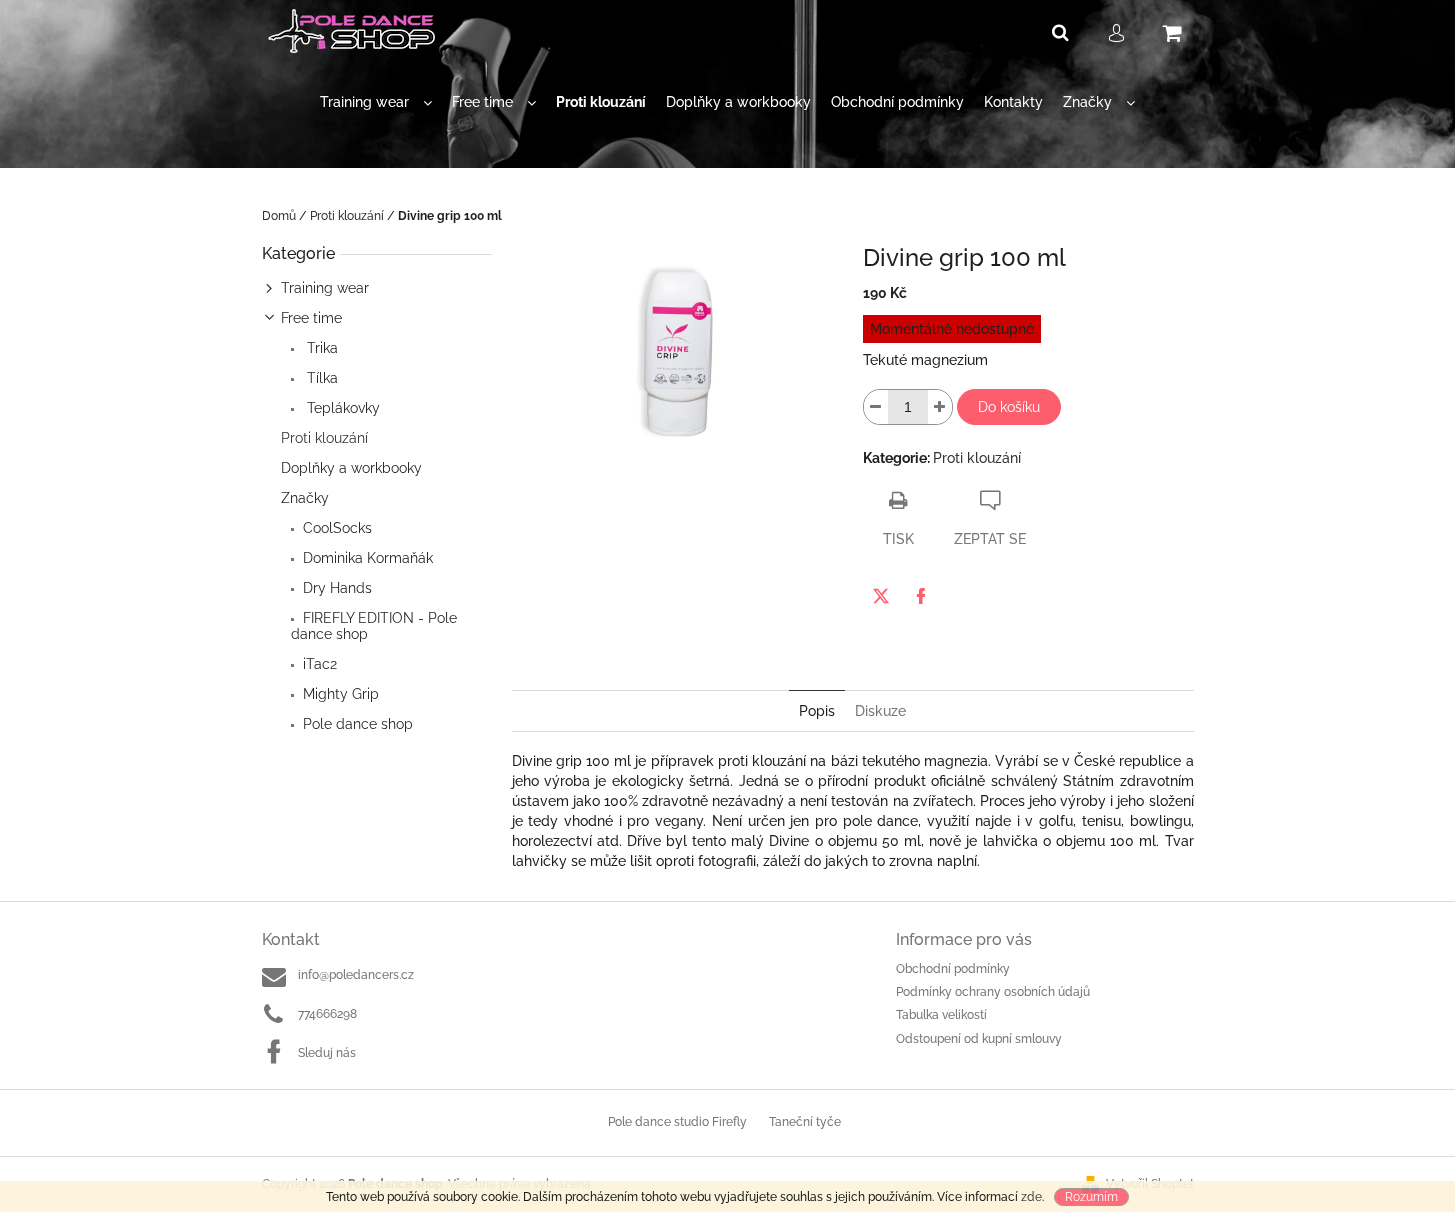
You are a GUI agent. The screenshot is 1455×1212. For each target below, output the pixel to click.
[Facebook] (921, 596)
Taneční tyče (805, 1122)
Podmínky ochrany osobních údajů (993, 992)
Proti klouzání (324, 438)
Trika (320, 348)
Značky (305, 498)
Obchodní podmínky (953, 969)
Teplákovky (341, 408)
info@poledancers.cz (356, 975)
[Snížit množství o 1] (876, 407)
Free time (311, 318)
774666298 (327, 1014)
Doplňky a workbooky (351, 468)
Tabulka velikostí (941, 1015)
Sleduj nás (327, 1053)
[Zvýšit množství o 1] (940, 407)
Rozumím (1091, 1197)
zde (1031, 1197)
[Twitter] (881, 596)
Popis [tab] (817, 711)
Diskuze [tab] (880, 711)
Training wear (325, 288)
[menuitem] (376, 102)
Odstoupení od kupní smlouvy (979, 1039)
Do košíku (1009, 407)
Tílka (320, 378)
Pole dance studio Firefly (677, 1122)
